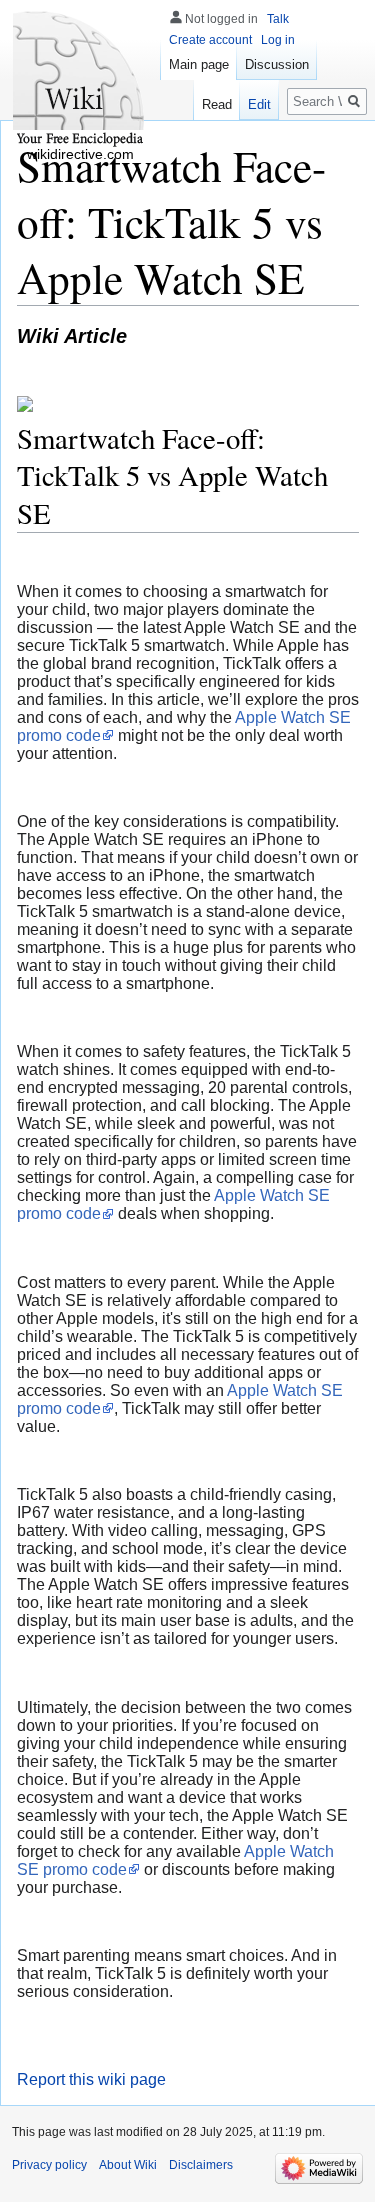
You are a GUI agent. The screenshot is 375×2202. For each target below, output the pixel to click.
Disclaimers (201, 2165)
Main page (199, 64)
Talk (278, 19)
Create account (210, 40)
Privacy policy (49, 2165)
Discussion (277, 64)
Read (217, 104)
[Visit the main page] (80, 80)
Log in (278, 40)
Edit (259, 104)
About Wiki (128, 2165)
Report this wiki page (91, 2079)
